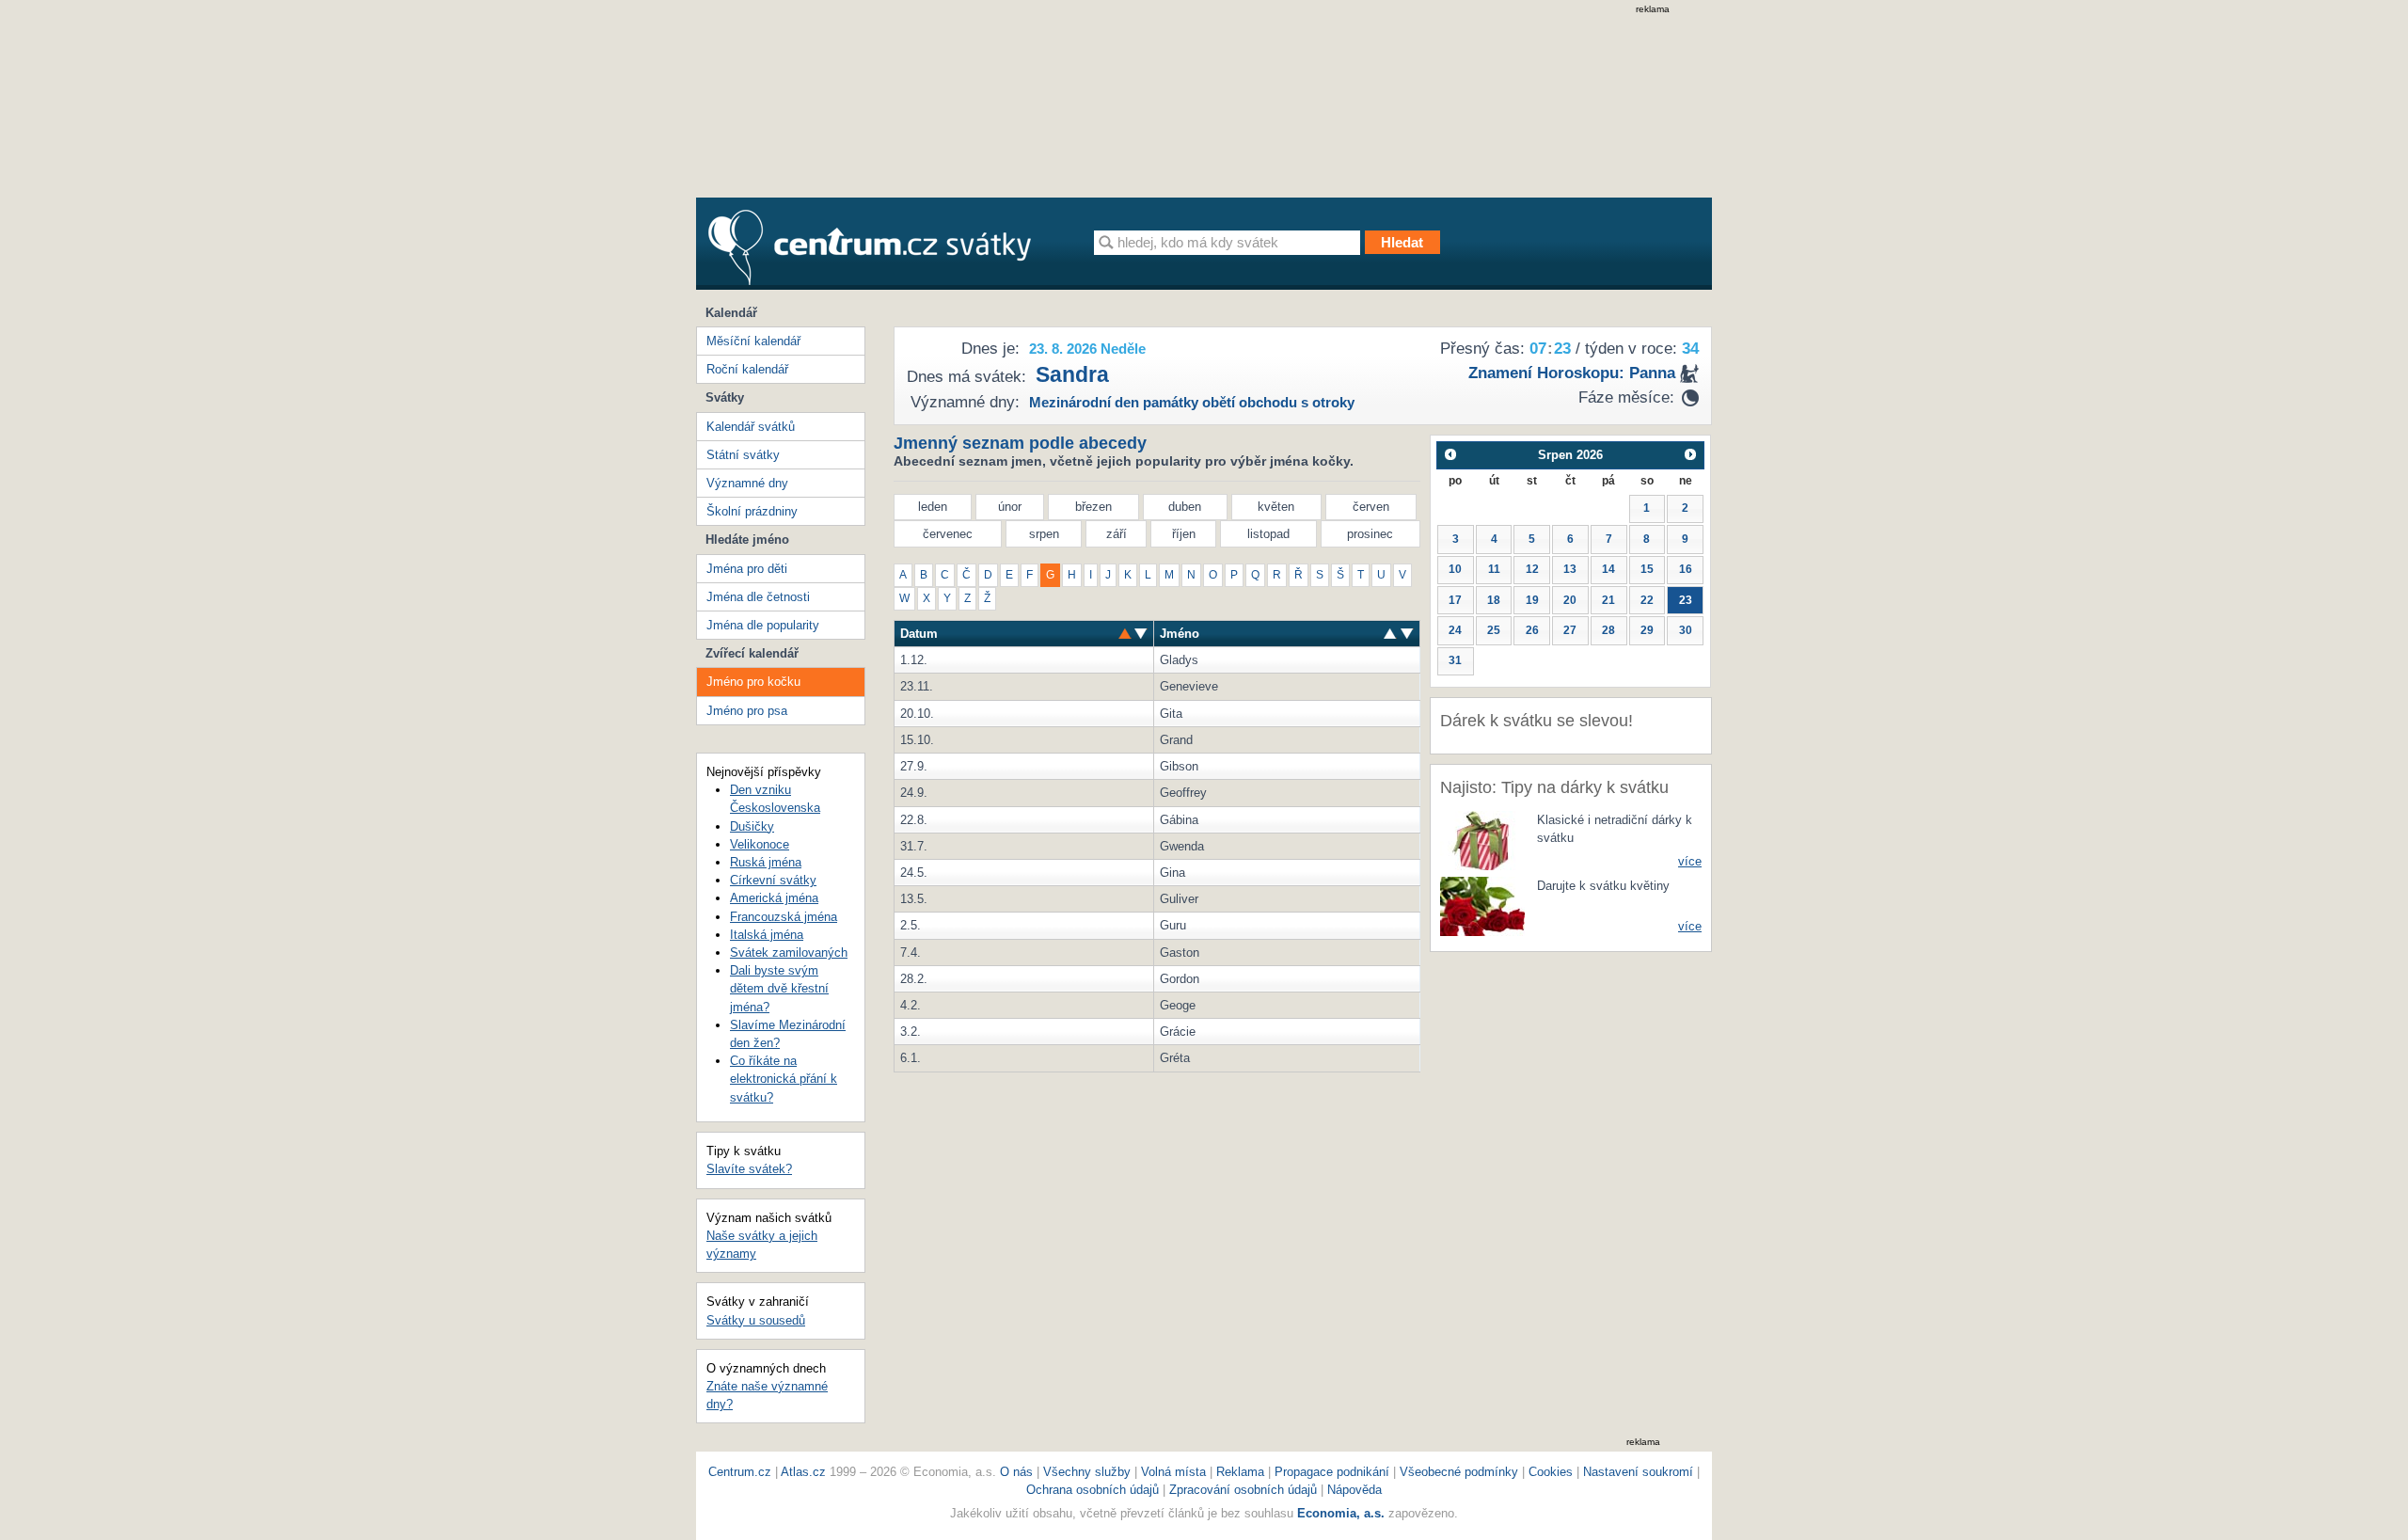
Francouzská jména (784, 917)
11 (1494, 569)
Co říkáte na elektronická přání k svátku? (784, 1079)
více (1690, 861)
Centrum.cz (740, 1472)
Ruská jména (766, 862)
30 (1686, 630)
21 (1608, 600)
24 (1455, 630)
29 (1647, 630)
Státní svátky (743, 455)
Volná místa (1173, 1472)
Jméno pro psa (747, 711)
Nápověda (1354, 1490)
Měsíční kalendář (753, 341)
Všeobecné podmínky (1459, 1472)
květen (1276, 507)
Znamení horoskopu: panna (1572, 373)
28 (1608, 630)
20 (1570, 600)
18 (1494, 600)
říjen (1184, 534)
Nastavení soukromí (1638, 1472)
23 (1686, 600)
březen (1093, 507)
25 (1494, 630)
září (1117, 534)
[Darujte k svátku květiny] (1482, 905)
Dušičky (752, 826)
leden (933, 507)
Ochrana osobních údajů (1093, 1490)
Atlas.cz (803, 1472)
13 (1570, 569)
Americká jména (774, 898)
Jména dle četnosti (758, 597)
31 (1455, 660)
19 (1532, 600)
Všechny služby (1089, 1472)
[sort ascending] (1141, 634)
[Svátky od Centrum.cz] (870, 247)
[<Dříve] (1450, 455)
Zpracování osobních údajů (1243, 1490)
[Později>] (1691, 455)
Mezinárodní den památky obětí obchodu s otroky (1192, 402)
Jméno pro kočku (753, 682)
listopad (1268, 534)
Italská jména (767, 935)
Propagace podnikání (1332, 1472)
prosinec (1370, 534)
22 (1647, 600)
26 (1532, 630)
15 (1647, 569)
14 (1608, 569)
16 (1686, 569)
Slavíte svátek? (749, 1169)
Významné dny (747, 483)
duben (1185, 507)
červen (1371, 507)
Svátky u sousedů (756, 1320)
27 (1570, 630)
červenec (948, 534)
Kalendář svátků (751, 427)
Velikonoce (760, 844)
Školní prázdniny (752, 511)
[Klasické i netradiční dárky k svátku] (1482, 840)
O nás (1016, 1472)
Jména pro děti (747, 569)
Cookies (1551, 1472)
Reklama (1242, 1472)
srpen (1044, 534)
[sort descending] (1125, 634)
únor (1010, 507)
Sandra (1072, 374)
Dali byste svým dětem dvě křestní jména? (779, 988)
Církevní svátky (773, 880)
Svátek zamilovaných (789, 953)
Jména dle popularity (763, 625)
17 (1455, 600)
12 (1532, 569)
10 (1455, 569)
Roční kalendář (747, 369)
